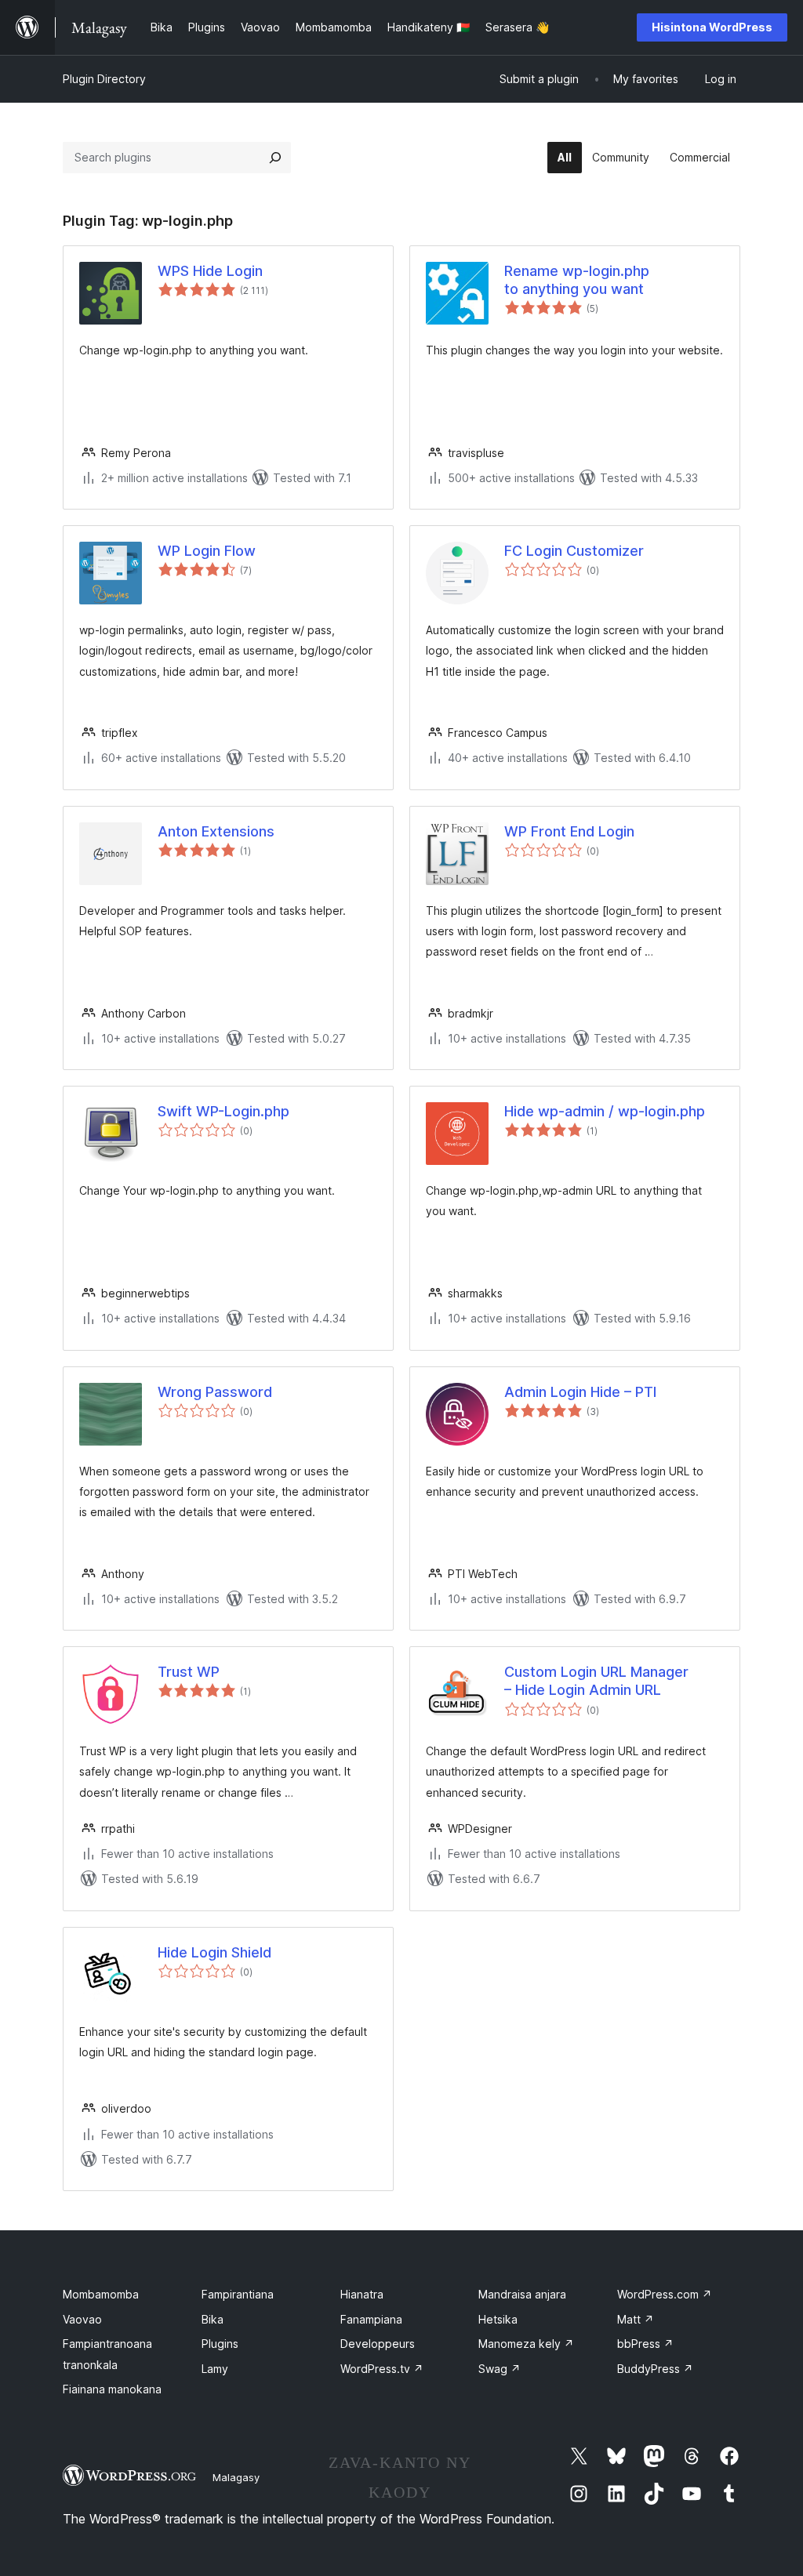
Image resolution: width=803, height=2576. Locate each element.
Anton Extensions (216, 831)
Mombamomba (101, 2294)
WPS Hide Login (210, 271)
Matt (636, 2319)
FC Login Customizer (574, 551)
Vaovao (82, 2319)
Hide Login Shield (214, 1952)
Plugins (220, 2344)
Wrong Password (215, 1392)
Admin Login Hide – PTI (580, 1392)
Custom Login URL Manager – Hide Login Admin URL (596, 1681)
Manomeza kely (526, 2344)
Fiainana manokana (112, 2389)
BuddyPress (655, 2369)
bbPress (645, 2344)
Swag (500, 2369)
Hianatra (362, 2294)
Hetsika (498, 2319)
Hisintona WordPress (712, 27)
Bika (213, 2319)
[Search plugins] (275, 158)
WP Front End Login (569, 831)
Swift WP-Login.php (223, 1111)
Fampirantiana (238, 2294)
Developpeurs (378, 2344)
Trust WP (189, 1672)
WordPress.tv (382, 2369)
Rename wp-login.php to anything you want (577, 280)
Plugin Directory (104, 79)
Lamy (215, 2369)
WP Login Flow (207, 551)
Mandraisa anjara (522, 2294)
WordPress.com (665, 2294)
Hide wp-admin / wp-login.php (605, 1111)
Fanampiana (371, 2319)
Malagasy (236, 2477)
